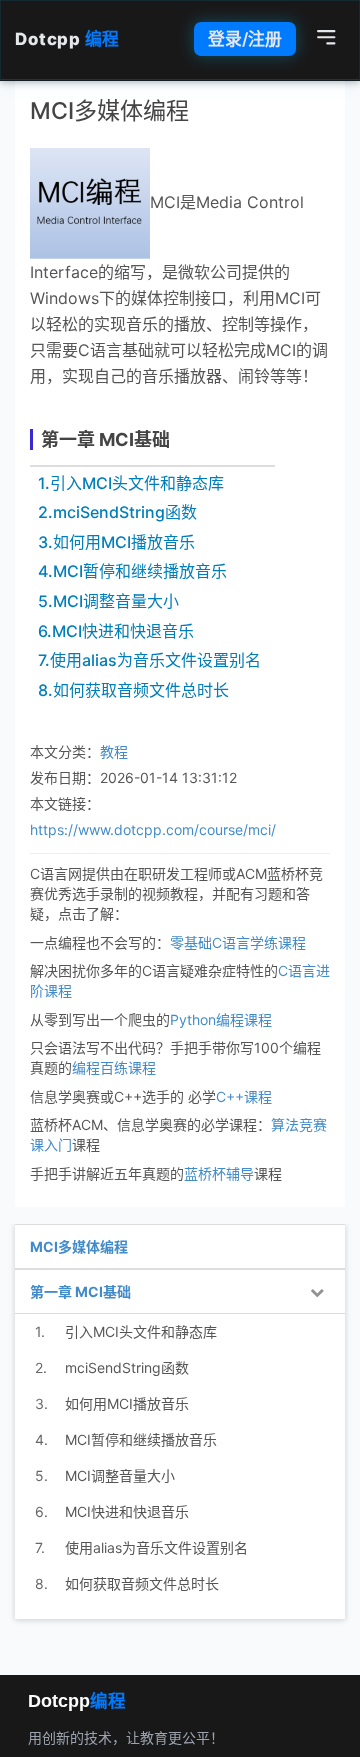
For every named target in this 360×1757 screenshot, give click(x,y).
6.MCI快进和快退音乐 (116, 631)
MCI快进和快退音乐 (127, 1511)
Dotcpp (67, 39)
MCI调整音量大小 (120, 1475)
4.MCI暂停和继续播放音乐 (132, 571)
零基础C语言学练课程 (238, 942)
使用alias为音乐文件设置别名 (156, 1547)
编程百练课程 (114, 1067)
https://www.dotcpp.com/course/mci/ (153, 829)
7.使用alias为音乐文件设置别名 (149, 660)
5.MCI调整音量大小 (108, 601)
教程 (114, 751)
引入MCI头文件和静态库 (141, 1331)
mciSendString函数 (127, 1367)
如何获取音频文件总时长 (142, 1583)
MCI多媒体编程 (79, 1246)
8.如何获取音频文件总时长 (133, 690)
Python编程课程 (221, 1019)
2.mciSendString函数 (117, 512)
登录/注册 (245, 39)
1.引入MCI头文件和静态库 (131, 483)
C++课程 (244, 1096)
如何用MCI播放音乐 (127, 1403)
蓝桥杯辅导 (219, 1173)
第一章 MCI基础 (105, 439)
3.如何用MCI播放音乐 (116, 542)
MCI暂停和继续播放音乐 (141, 1439)
